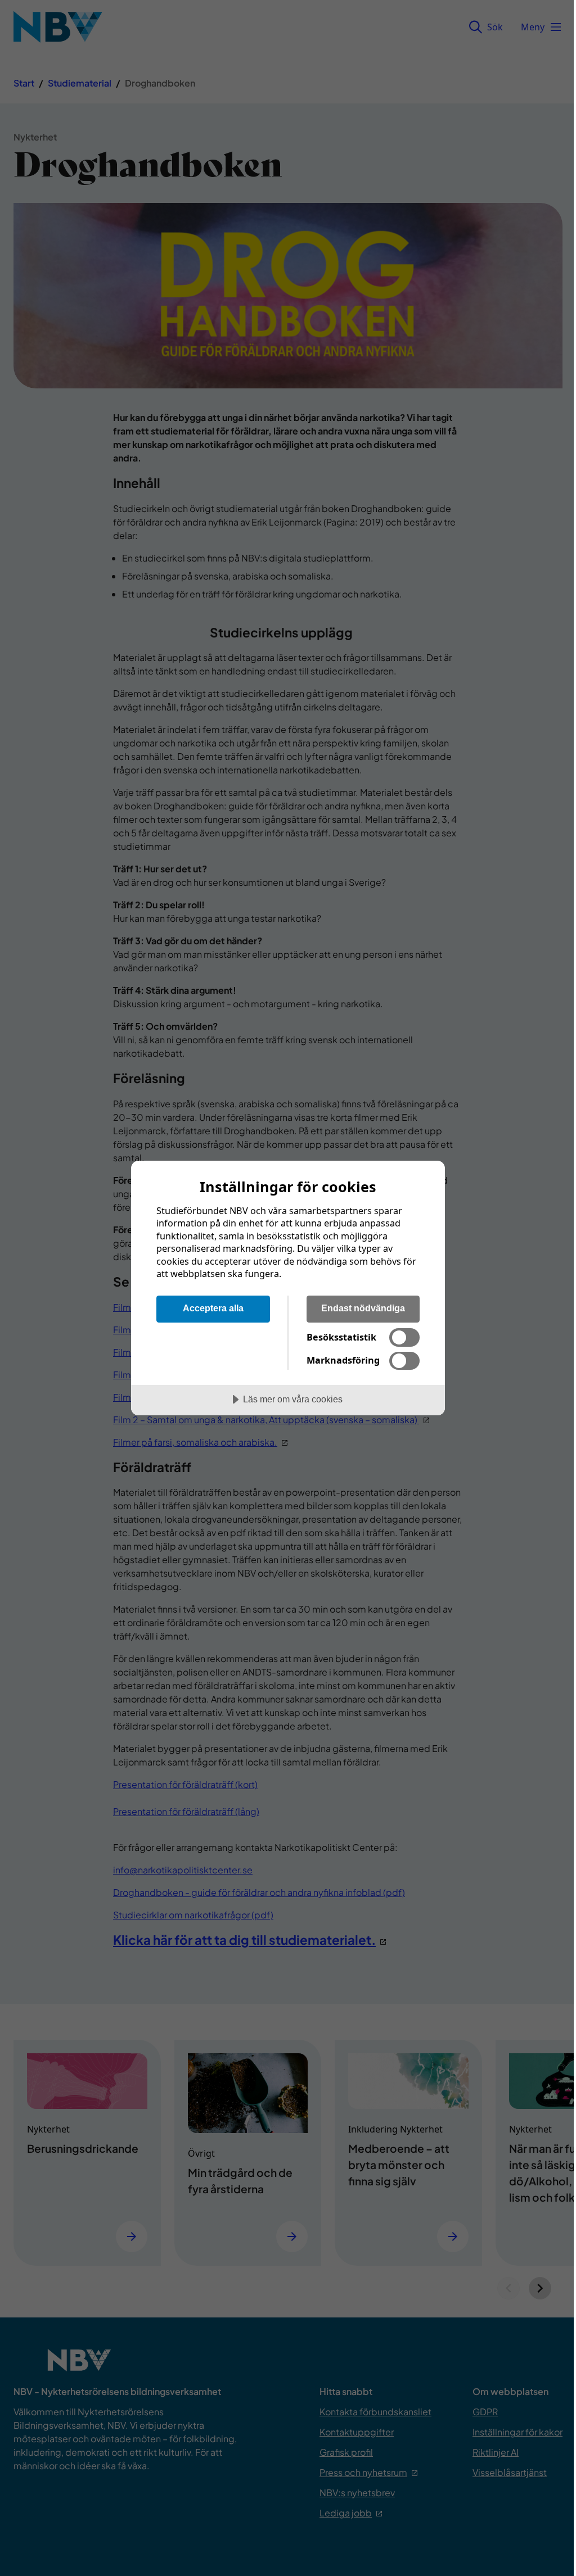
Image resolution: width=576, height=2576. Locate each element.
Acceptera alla (213, 1308)
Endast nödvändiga (363, 1308)
